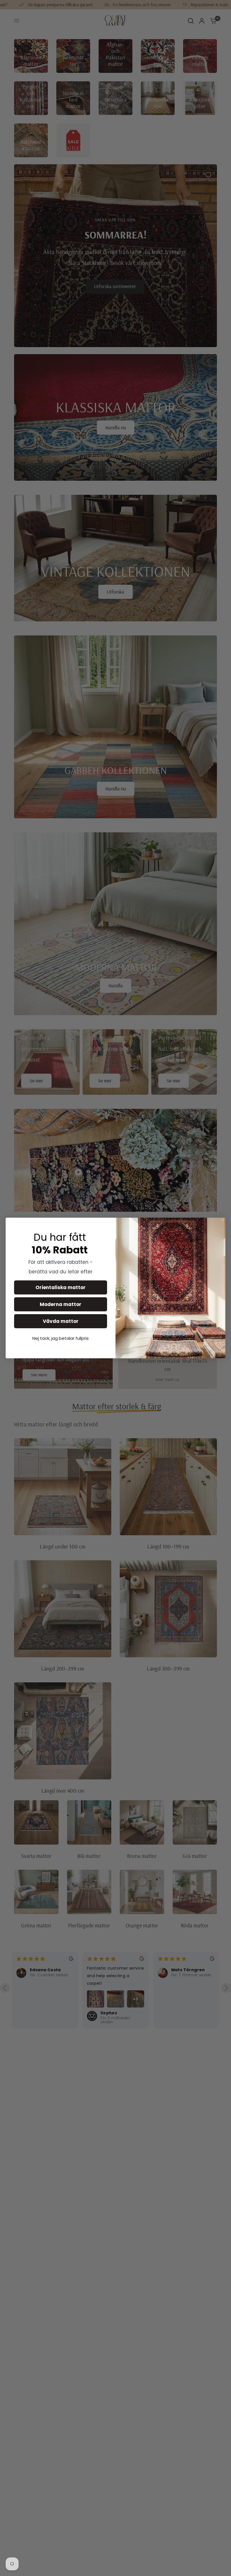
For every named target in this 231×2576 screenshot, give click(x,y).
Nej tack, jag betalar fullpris (61, 1338)
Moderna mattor (61, 1304)
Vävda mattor (61, 1321)
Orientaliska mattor (61, 1287)
